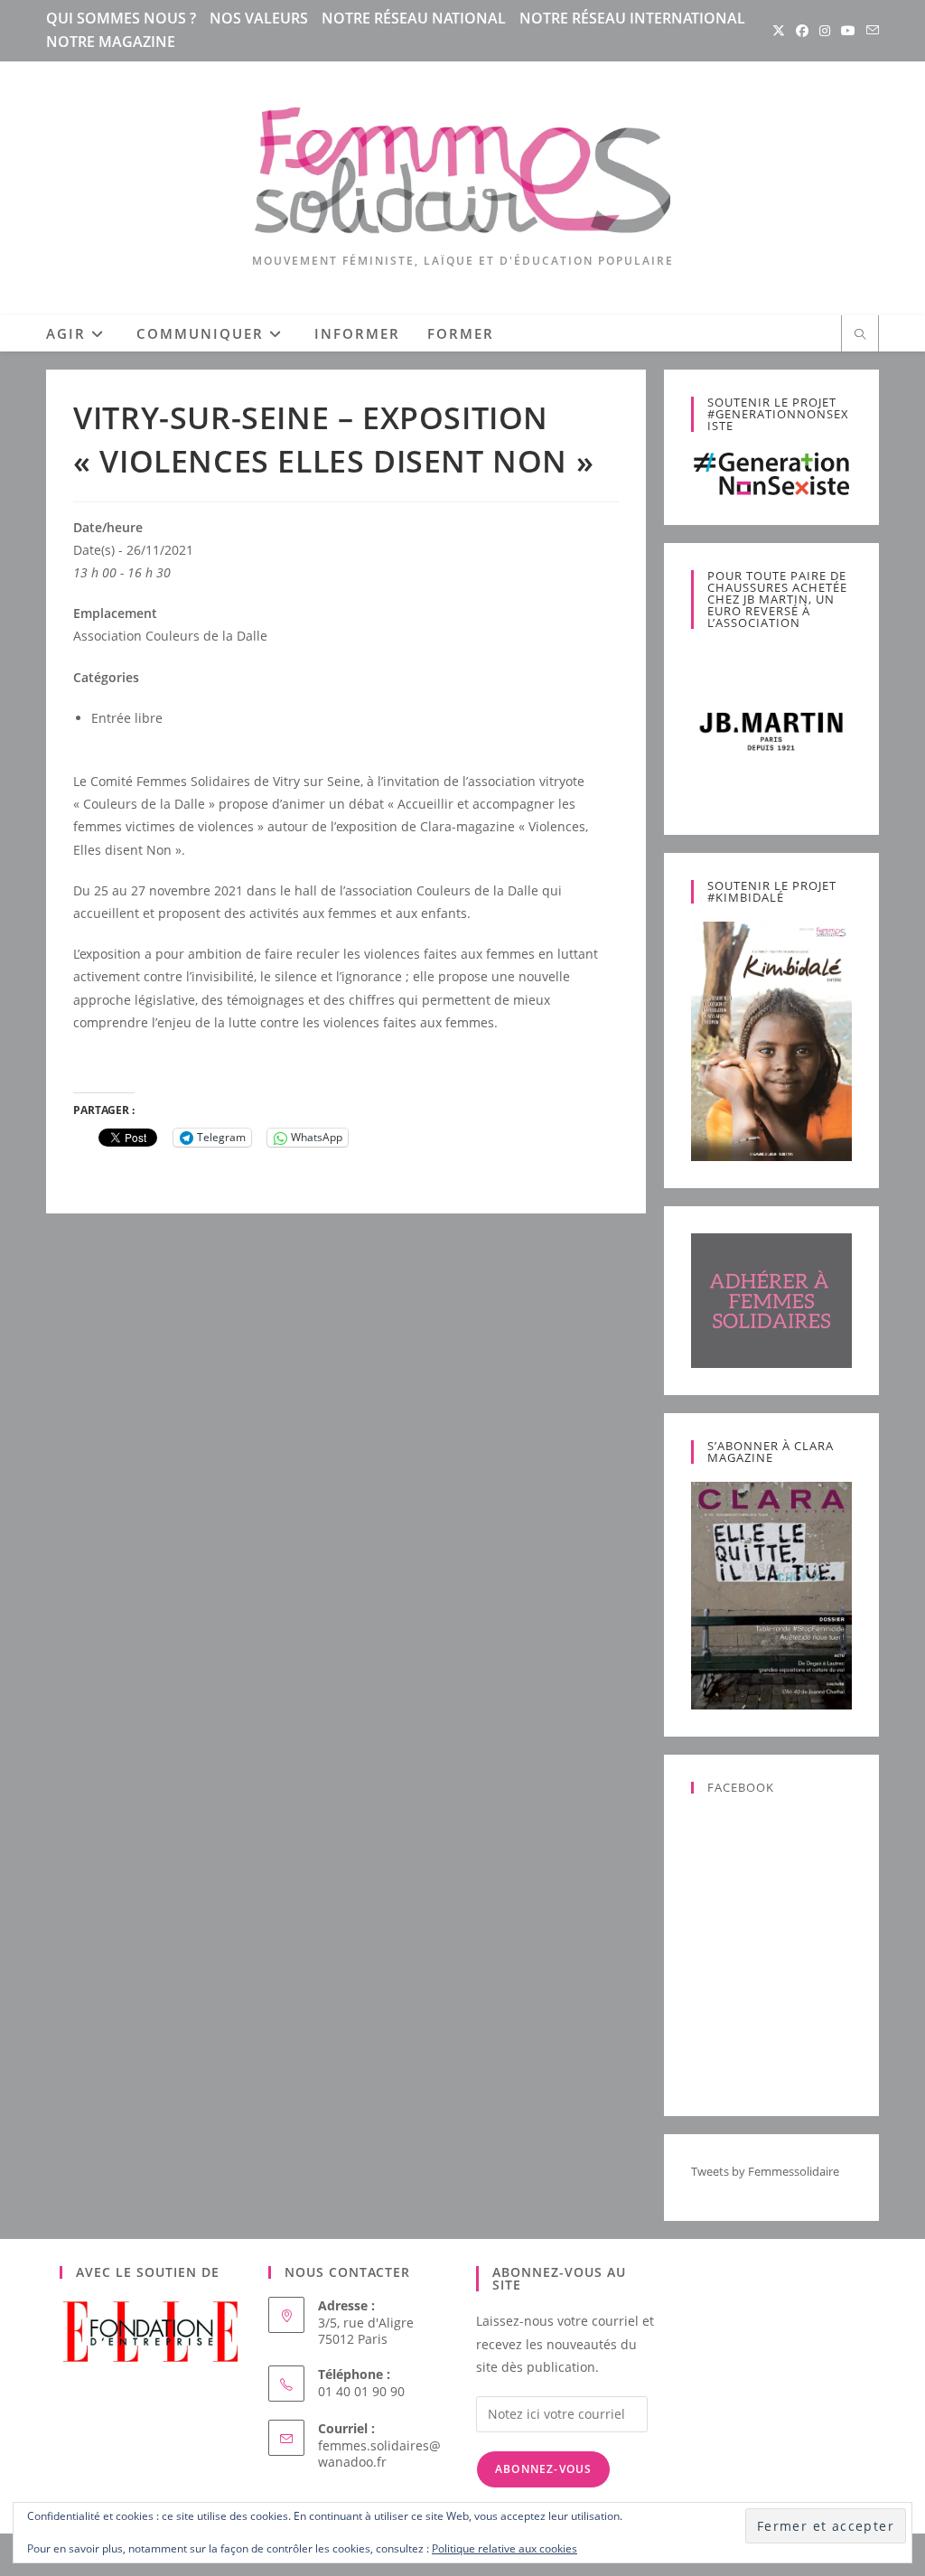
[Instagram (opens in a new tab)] (825, 31)
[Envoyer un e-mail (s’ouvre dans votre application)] (870, 31)
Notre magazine (111, 42)
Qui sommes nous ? (121, 18)
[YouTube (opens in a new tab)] (848, 31)
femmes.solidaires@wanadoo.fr (379, 2454)
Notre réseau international (632, 18)
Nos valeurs (259, 18)
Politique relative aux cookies (505, 2548)
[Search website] (860, 335)
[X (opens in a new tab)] (779, 31)
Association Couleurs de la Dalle (170, 636)
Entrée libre (127, 718)
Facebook (741, 1787)
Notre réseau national (414, 18)
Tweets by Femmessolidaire (765, 2171)
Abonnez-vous (543, 2469)
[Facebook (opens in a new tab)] (802, 31)
